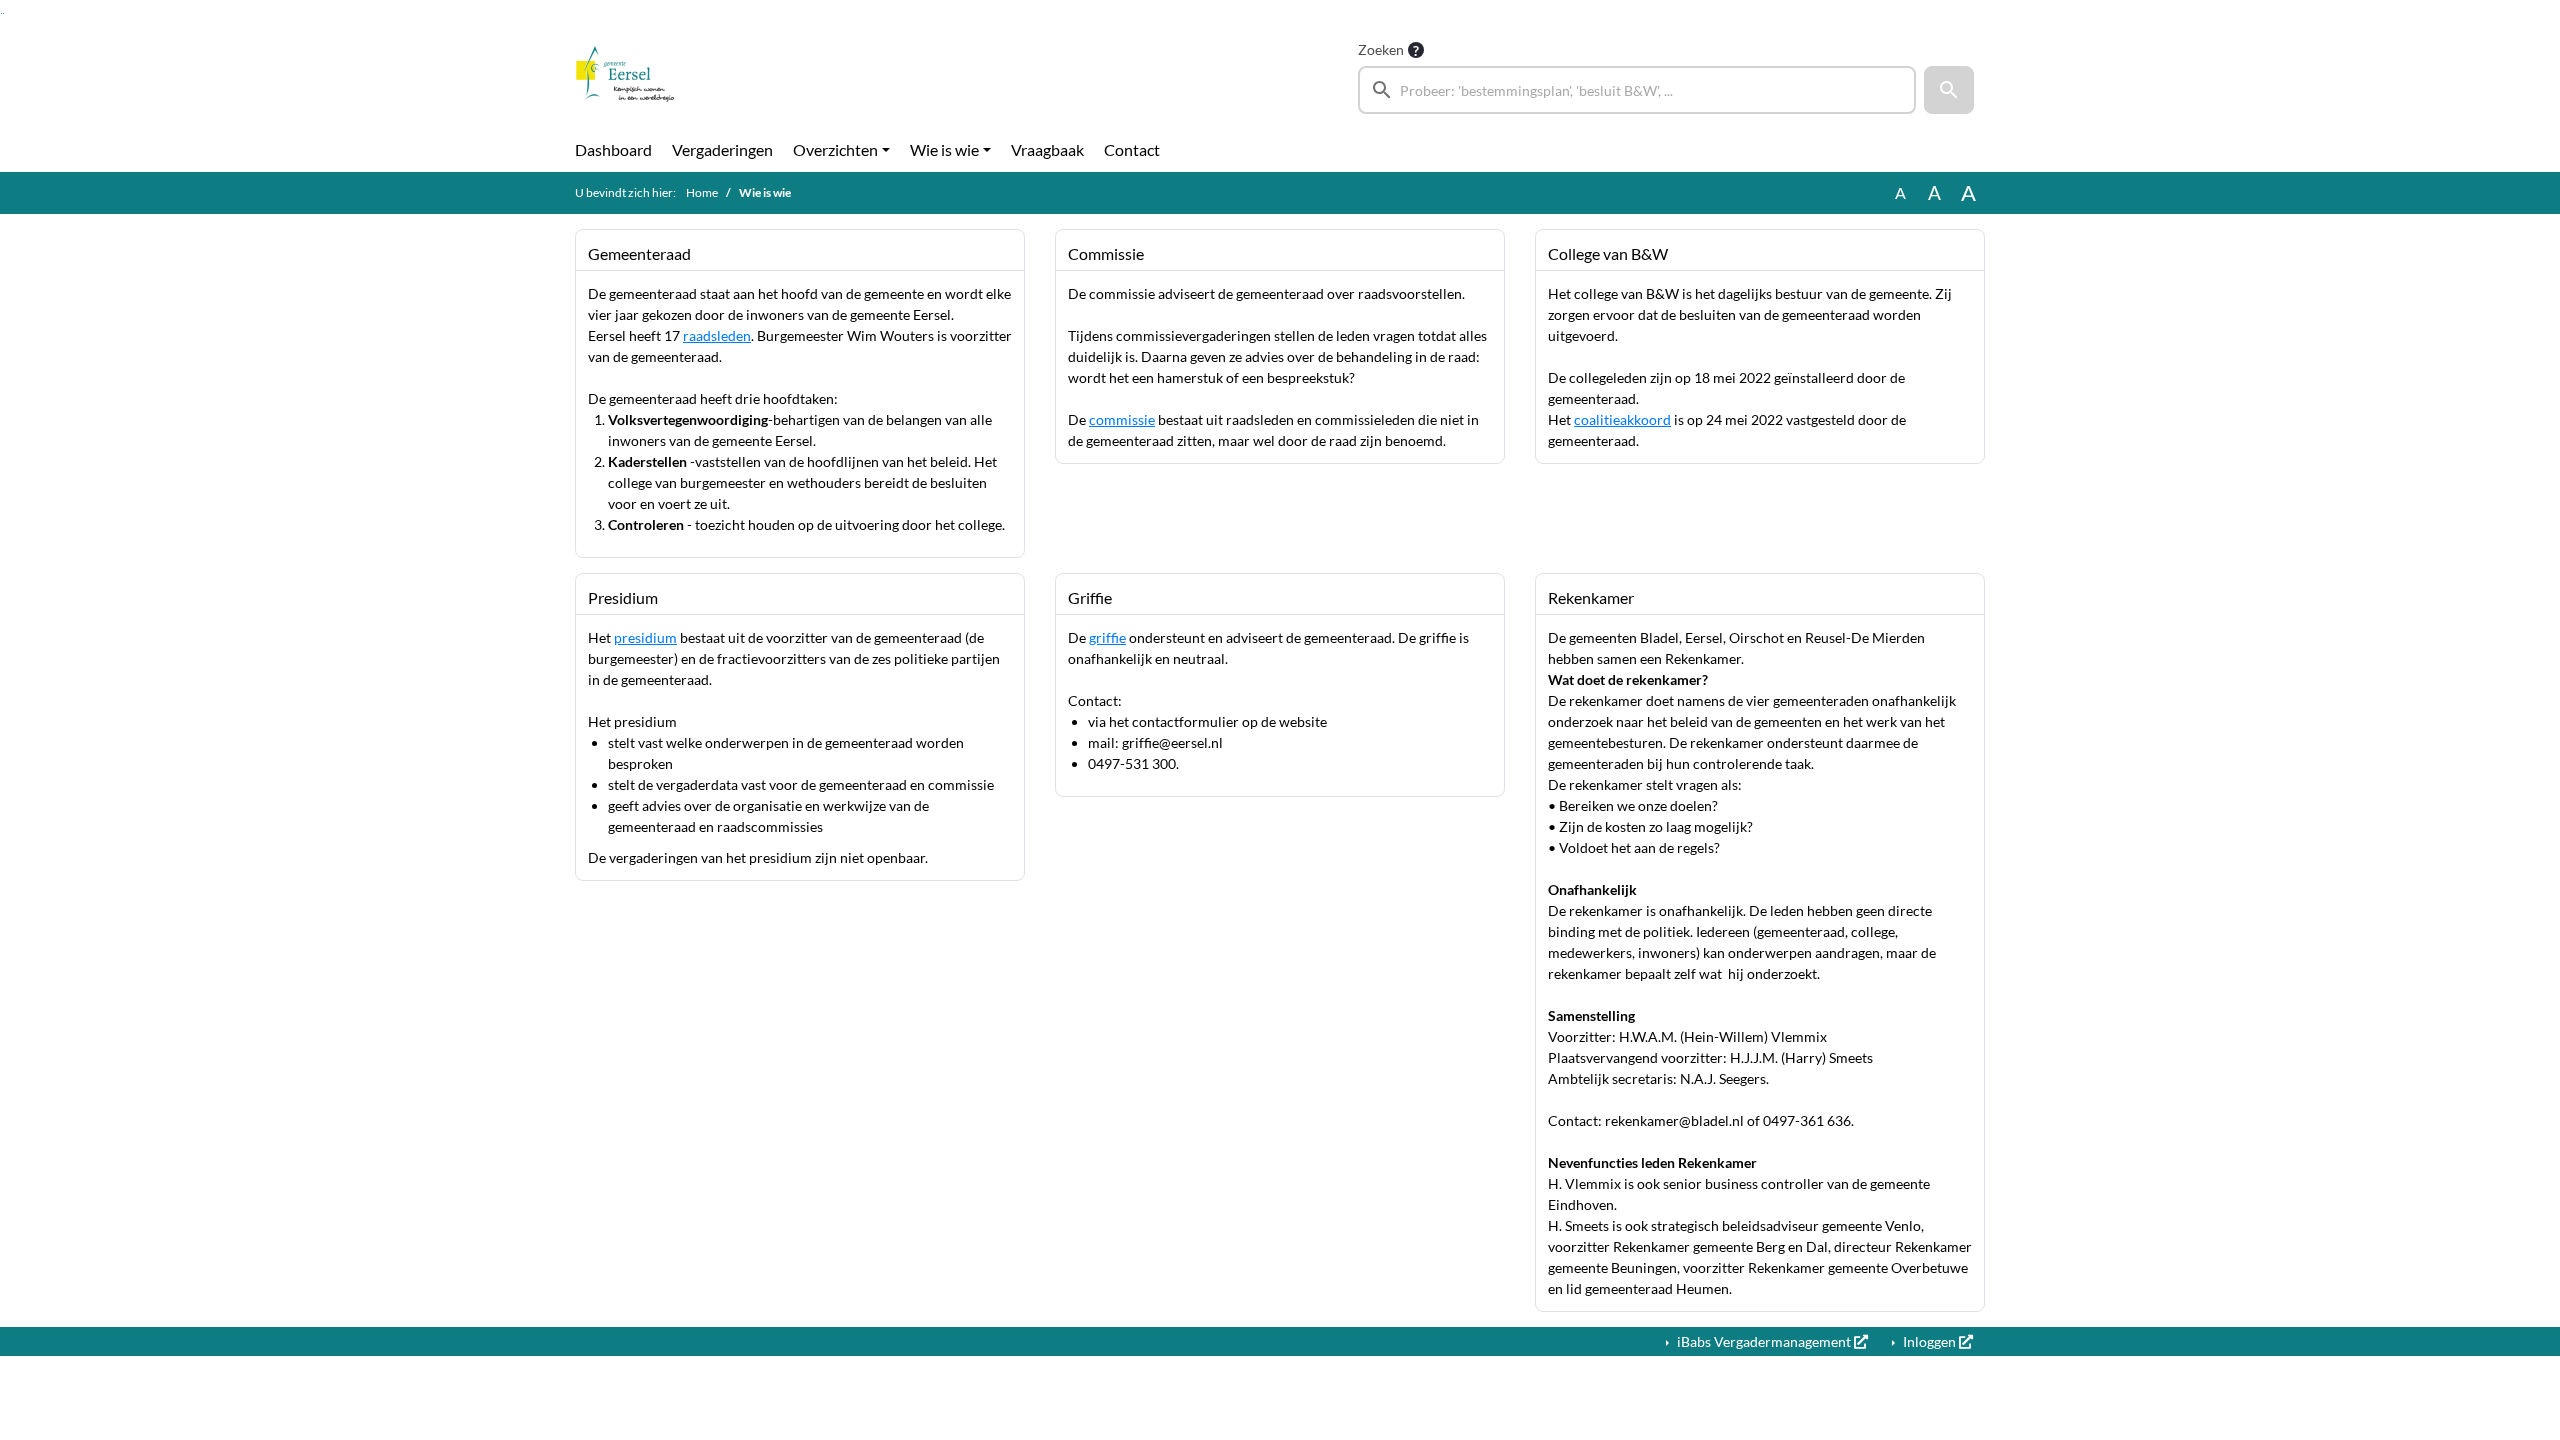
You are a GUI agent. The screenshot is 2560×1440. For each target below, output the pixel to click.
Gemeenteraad (639, 253)
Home (702, 192)
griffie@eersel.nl (1172, 742)
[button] (1949, 90)
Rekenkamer (1591, 597)
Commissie (1106, 253)
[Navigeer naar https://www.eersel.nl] (625, 76)
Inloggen (1929, 1341)
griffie (1107, 637)
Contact (1132, 149)
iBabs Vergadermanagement (1764, 1341)
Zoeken (1381, 49)
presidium (645, 637)
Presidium (623, 597)
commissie (1122, 419)
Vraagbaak (1047, 149)
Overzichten (835, 149)
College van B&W (1608, 253)
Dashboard (613, 149)
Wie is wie (944, 149)
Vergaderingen (722, 149)
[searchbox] (1637, 90)
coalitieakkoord (1622, 419)
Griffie (1090, 597)
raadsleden (717, 335)
